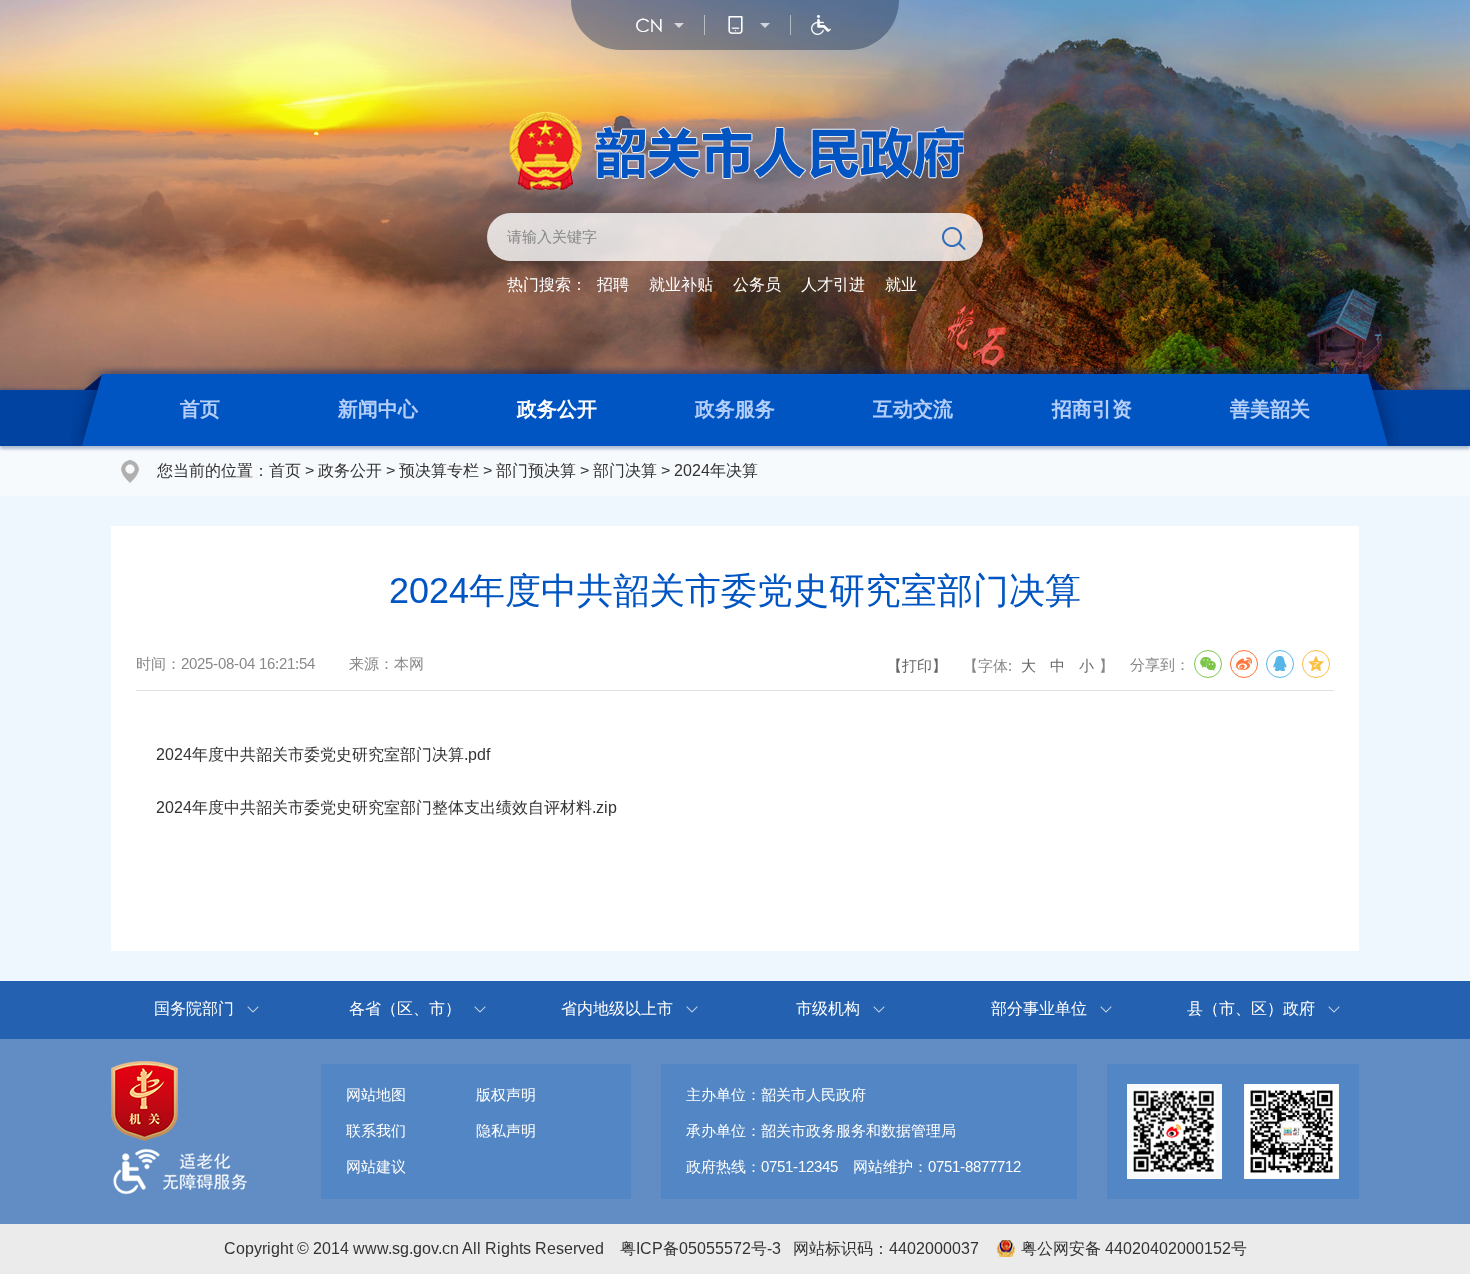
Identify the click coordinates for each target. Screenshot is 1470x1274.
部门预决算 (536, 470)
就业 (901, 284)
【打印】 (917, 665)
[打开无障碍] (821, 25)
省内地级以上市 (617, 1008)
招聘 (613, 284)
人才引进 (833, 284)
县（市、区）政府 (1251, 1008)
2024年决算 (716, 470)
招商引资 (1092, 409)
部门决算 (625, 470)
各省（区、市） (405, 1008)
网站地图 (376, 1094)
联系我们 (376, 1130)
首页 (200, 409)
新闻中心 (378, 409)
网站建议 (376, 1166)
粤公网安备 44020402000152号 (1134, 1248)
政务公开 (557, 409)
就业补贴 (681, 284)
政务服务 (735, 409)
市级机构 (828, 1008)
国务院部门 (194, 1008)
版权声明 (506, 1094)
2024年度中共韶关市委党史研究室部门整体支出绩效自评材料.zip (386, 807)
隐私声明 (506, 1130)
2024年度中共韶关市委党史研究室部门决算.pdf (323, 754)
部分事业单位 (1039, 1008)
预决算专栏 (439, 470)
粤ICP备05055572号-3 (700, 1248)
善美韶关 (1270, 409)
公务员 (757, 284)
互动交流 (913, 409)
